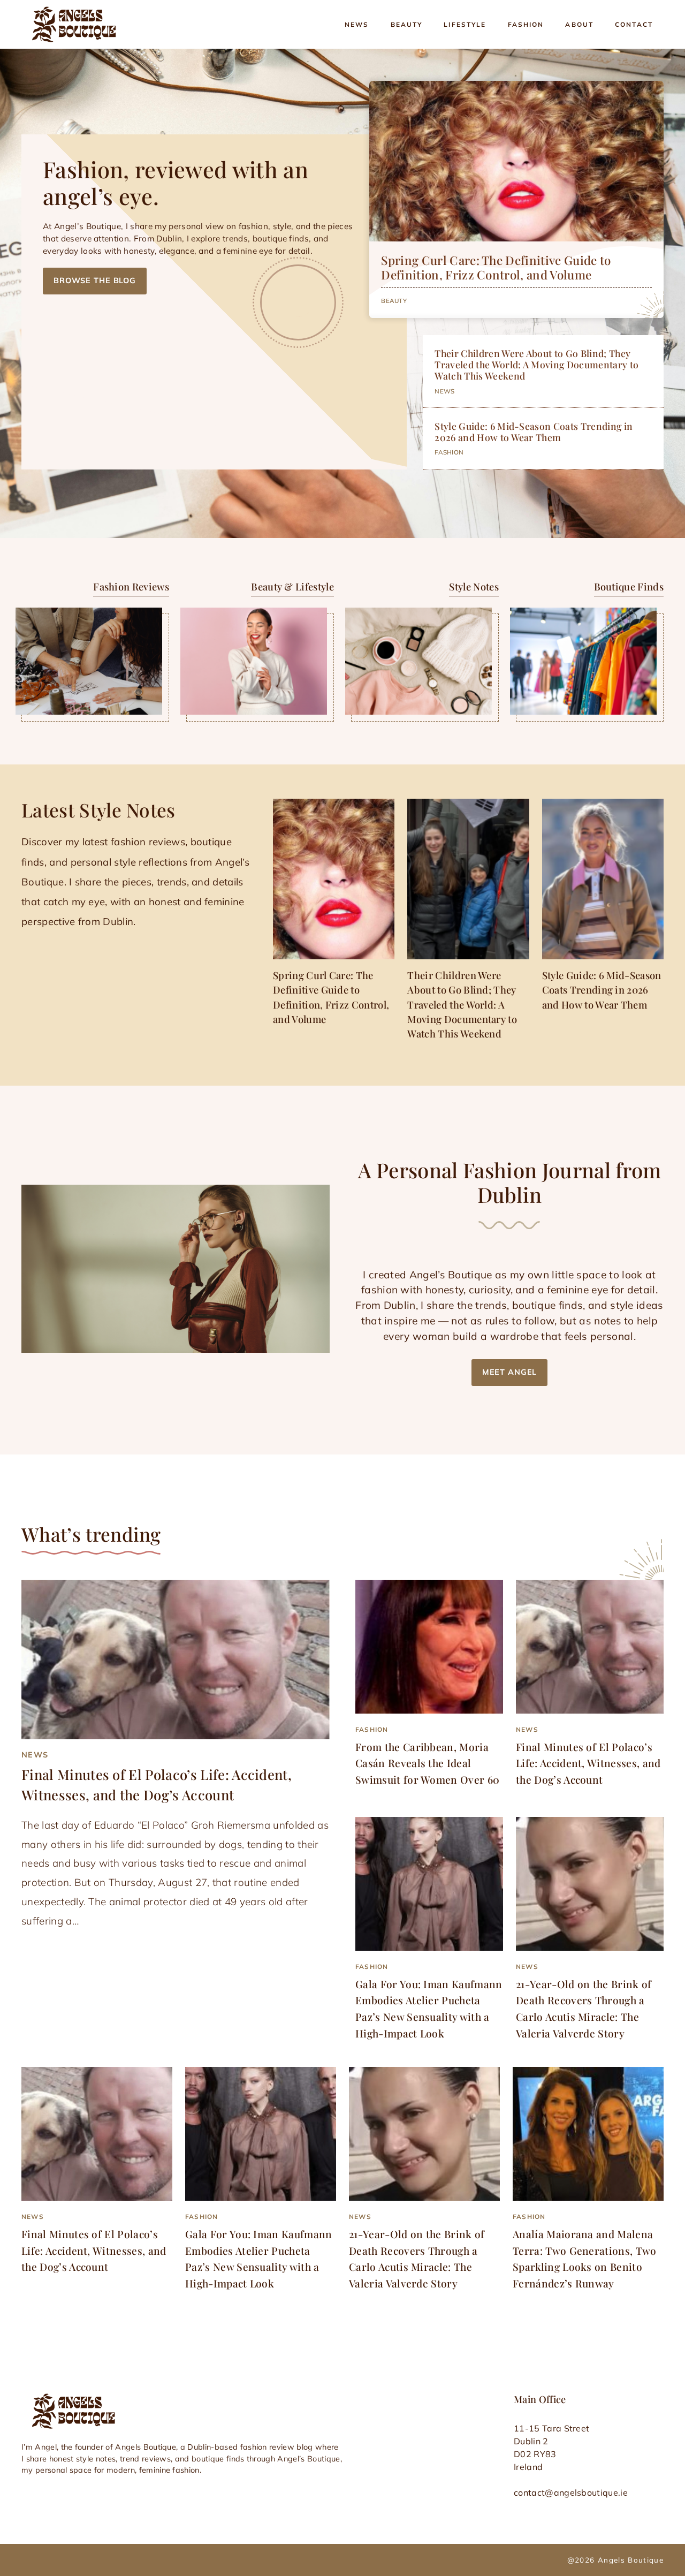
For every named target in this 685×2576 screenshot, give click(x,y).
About (579, 24)
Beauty (407, 24)
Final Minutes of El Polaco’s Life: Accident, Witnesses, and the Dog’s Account (588, 1763)
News (357, 24)
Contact (634, 24)
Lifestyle (465, 24)
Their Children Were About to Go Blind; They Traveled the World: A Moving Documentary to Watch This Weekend (536, 364)
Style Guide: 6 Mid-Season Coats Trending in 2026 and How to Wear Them (534, 431)
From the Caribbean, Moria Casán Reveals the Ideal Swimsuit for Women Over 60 (427, 1763)
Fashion (526, 24)
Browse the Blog (95, 281)
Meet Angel (510, 1372)
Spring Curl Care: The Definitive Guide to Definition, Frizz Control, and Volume (496, 267)
